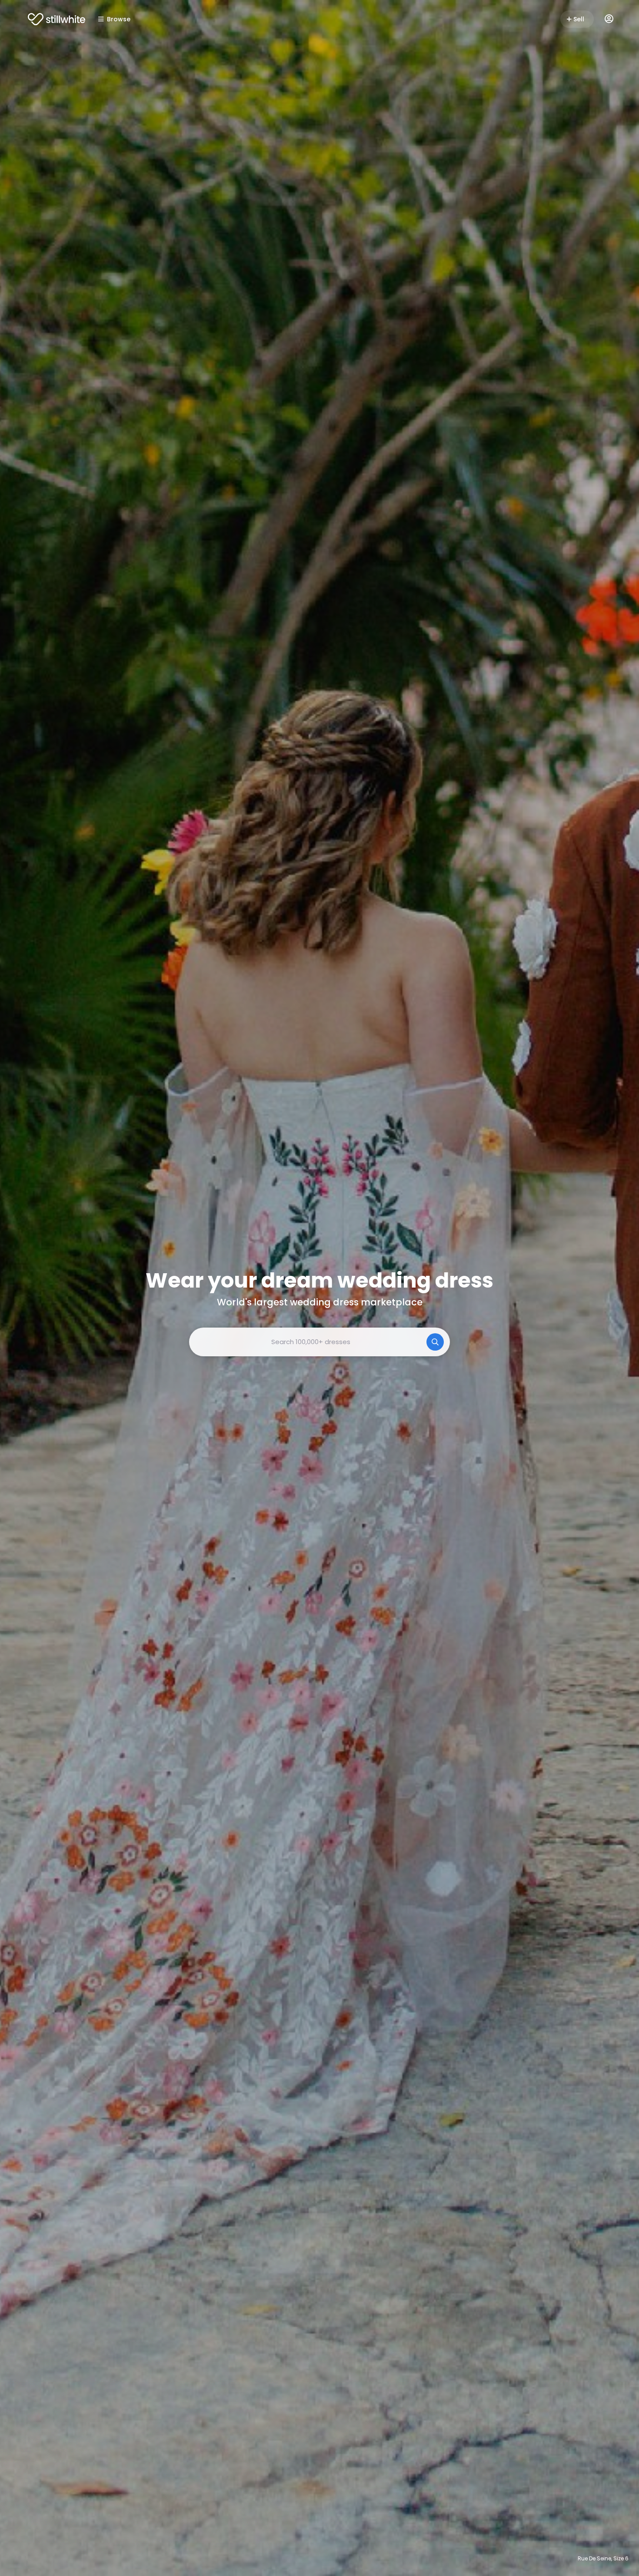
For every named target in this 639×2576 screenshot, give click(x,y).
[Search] (435, 1342)
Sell (579, 19)
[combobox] (319, 1342)
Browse (119, 19)
